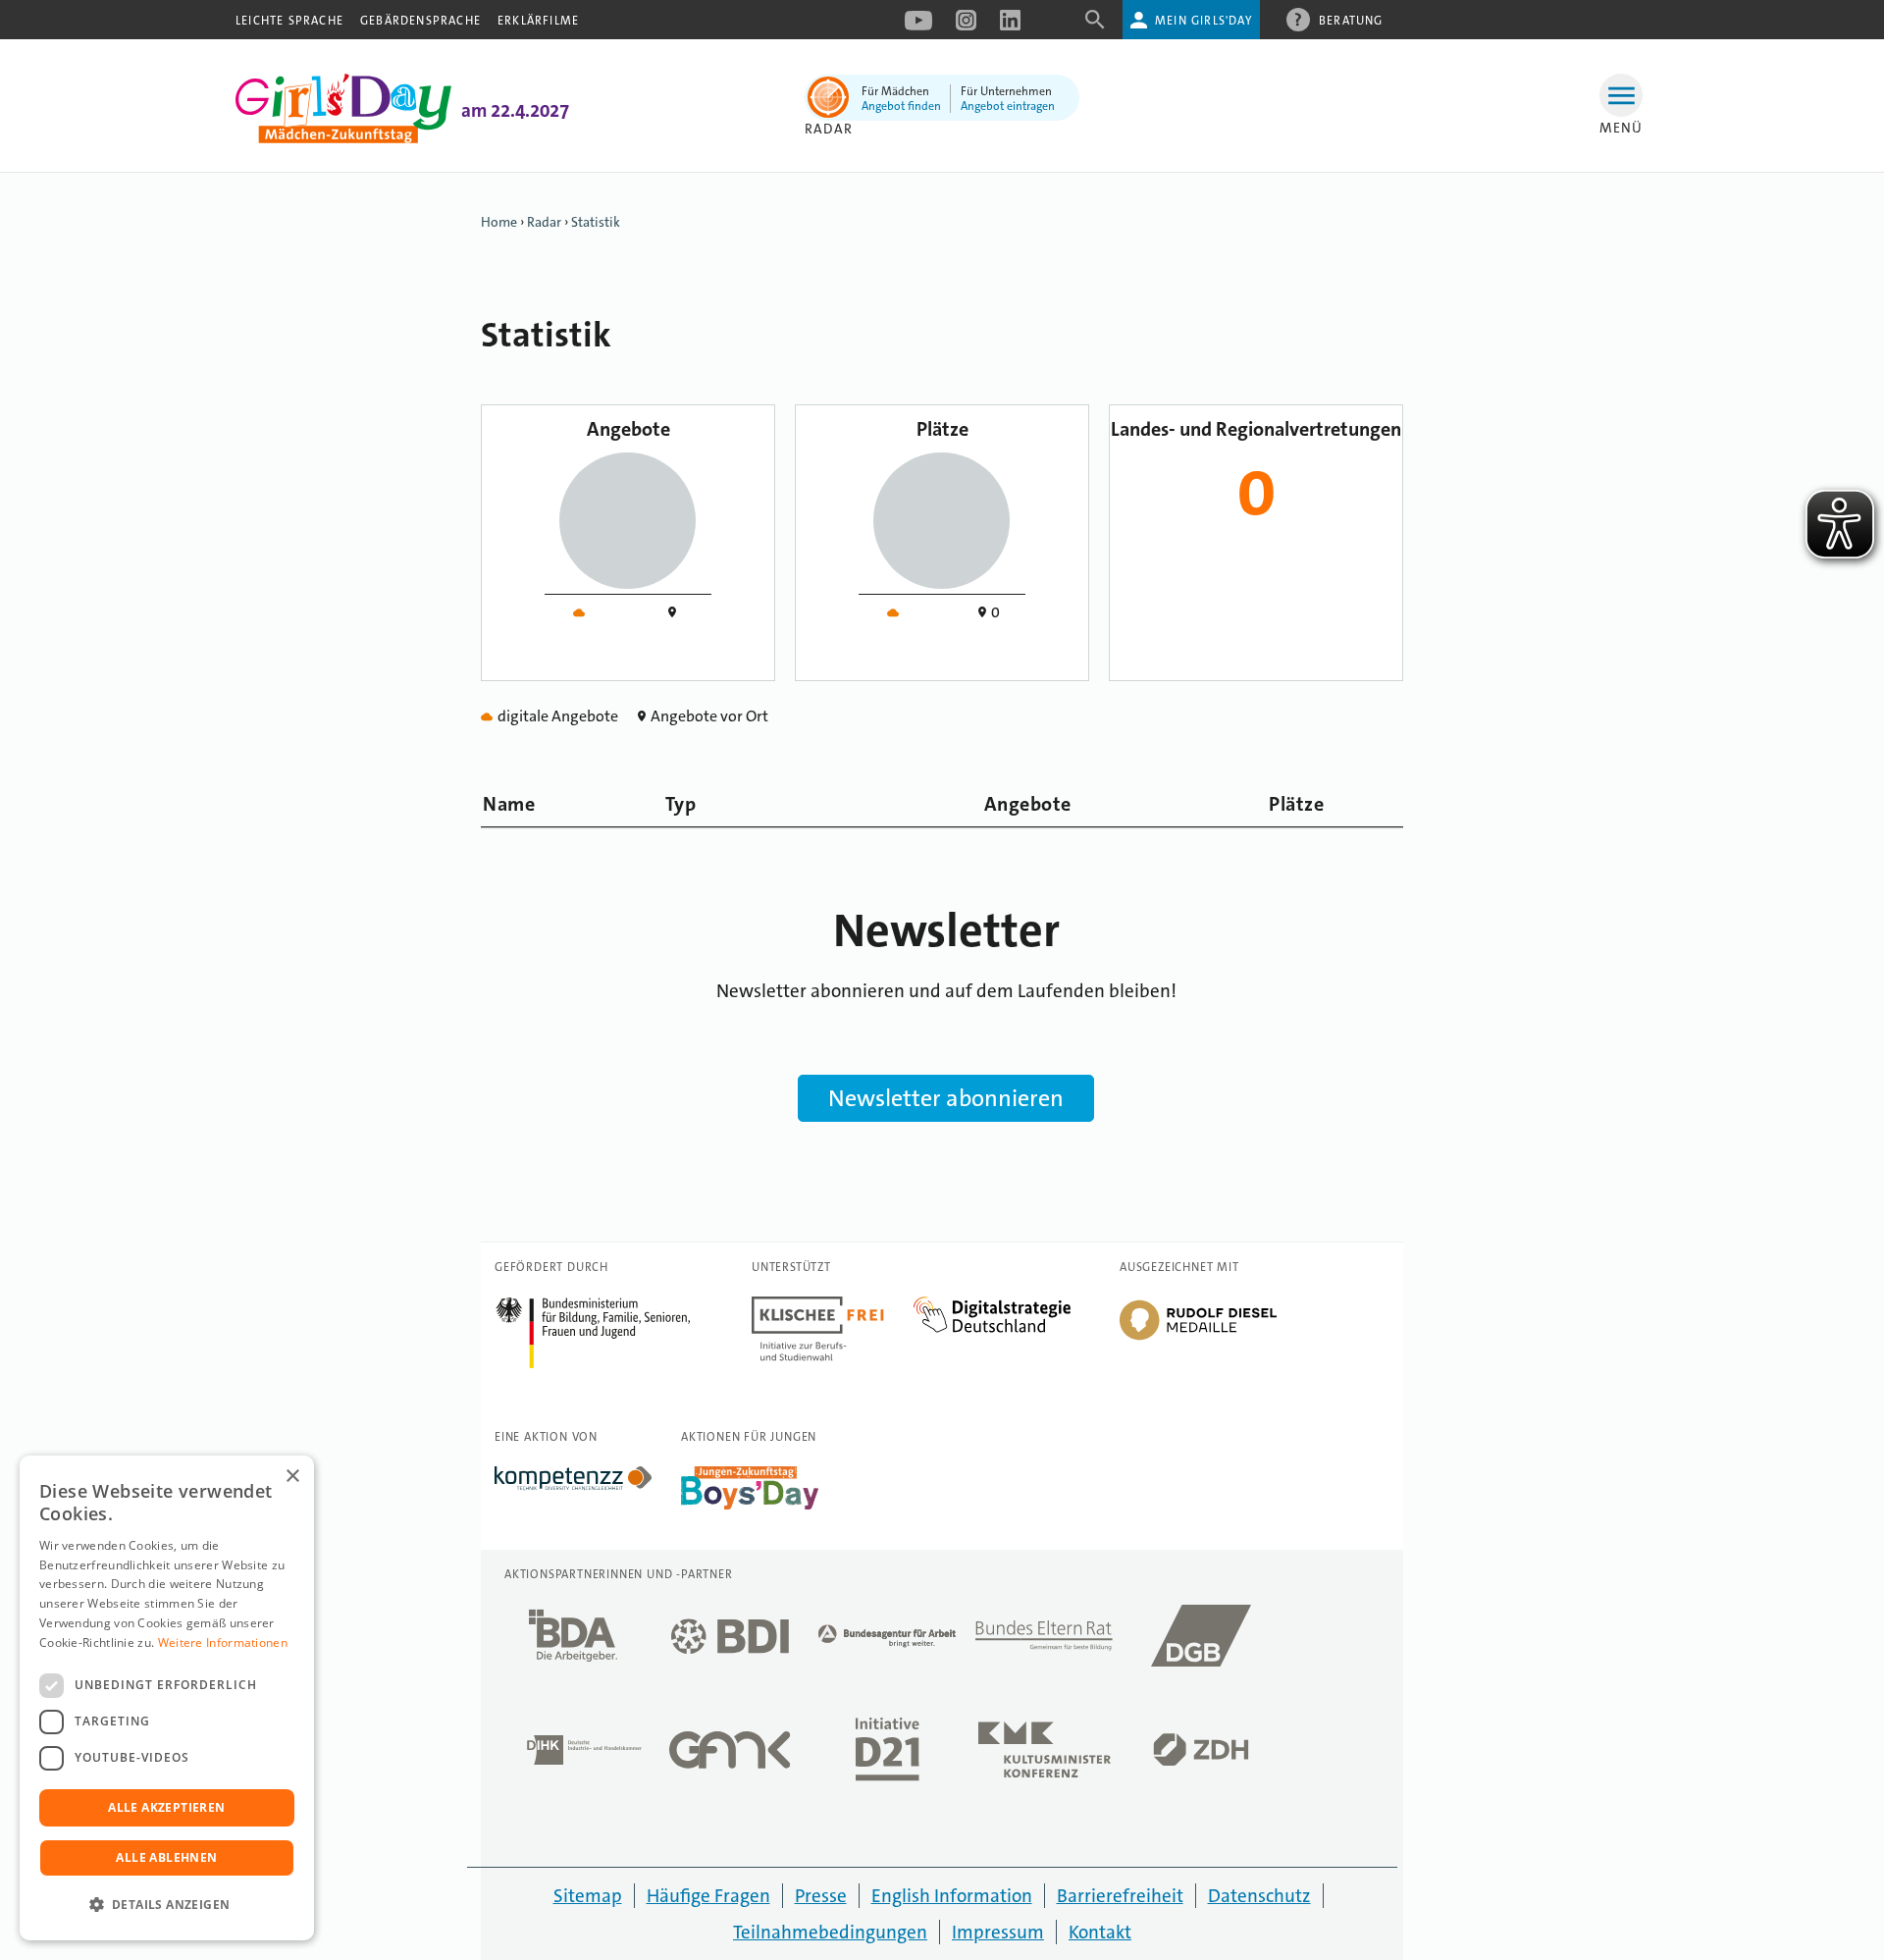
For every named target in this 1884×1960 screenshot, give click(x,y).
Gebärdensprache (420, 21)
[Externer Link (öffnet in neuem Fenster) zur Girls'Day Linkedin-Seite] (1010, 26)
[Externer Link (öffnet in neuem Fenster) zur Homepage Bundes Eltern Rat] (1044, 1641)
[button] (167, 1905)
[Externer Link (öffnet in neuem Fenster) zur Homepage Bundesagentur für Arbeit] (887, 1642)
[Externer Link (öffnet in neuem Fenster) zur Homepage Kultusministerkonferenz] (1044, 1755)
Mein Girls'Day (1204, 21)
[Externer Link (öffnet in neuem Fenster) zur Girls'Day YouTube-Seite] (918, 26)
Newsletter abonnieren (946, 1098)
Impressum (998, 1932)
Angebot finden (901, 106)
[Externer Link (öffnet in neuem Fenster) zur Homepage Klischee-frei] (833, 1307)
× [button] (292, 1477)
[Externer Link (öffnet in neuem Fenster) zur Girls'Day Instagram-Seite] (966, 26)
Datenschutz (1259, 1896)
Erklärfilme (538, 21)
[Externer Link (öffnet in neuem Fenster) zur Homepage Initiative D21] (887, 1755)
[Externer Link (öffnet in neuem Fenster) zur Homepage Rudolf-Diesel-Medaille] (1198, 1339)
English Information (952, 1896)
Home (499, 222)
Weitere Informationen (223, 1642)
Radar (544, 222)
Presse (821, 1896)
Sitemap (588, 1896)
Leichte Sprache (289, 21)
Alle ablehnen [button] (166, 1857)
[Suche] (1095, 26)
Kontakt (1100, 1932)
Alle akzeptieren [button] (166, 1807)
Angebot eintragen (1008, 106)
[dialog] (167, 1698)
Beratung (1351, 21)
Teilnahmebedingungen (830, 1932)
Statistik (596, 222)
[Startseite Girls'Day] (343, 138)
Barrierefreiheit (1120, 1896)
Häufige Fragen (708, 1896)
